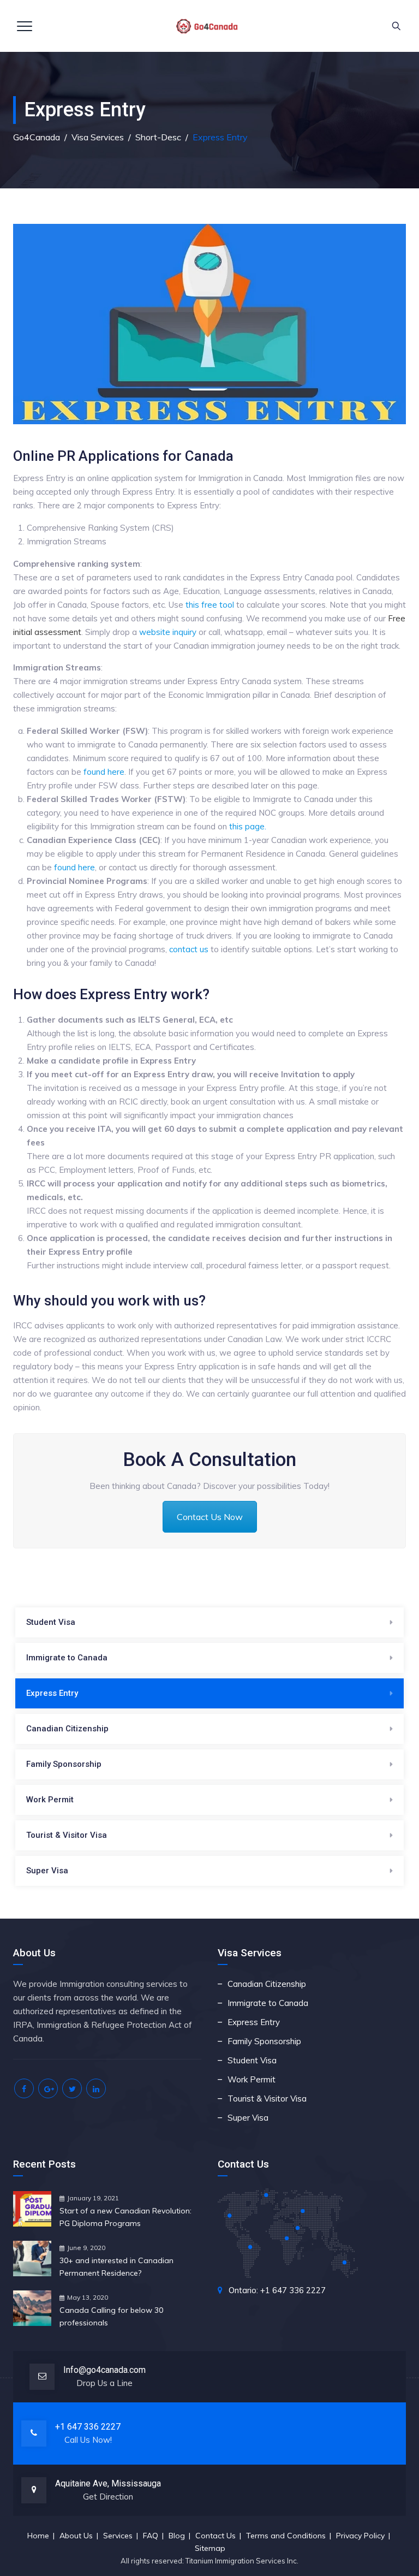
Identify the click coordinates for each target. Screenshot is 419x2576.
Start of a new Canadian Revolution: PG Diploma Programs (125, 2217)
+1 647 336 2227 (88, 2427)
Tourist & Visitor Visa (67, 1835)
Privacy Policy (360, 2536)
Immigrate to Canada (67, 1658)
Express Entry (52, 1693)
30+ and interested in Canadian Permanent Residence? (116, 2267)
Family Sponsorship (64, 1764)
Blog (177, 2536)
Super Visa (47, 1871)
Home (38, 2536)
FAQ (151, 2536)
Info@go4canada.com (104, 2370)
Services (118, 2536)
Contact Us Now (210, 1517)
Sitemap (210, 2548)
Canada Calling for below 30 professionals (111, 2316)
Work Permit (50, 1800)
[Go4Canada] (208, 26)
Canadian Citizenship (67, 1729)
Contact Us (216, 2536)
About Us (76, 2536)
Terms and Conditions (286, 2536)
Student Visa (51, 1622)
